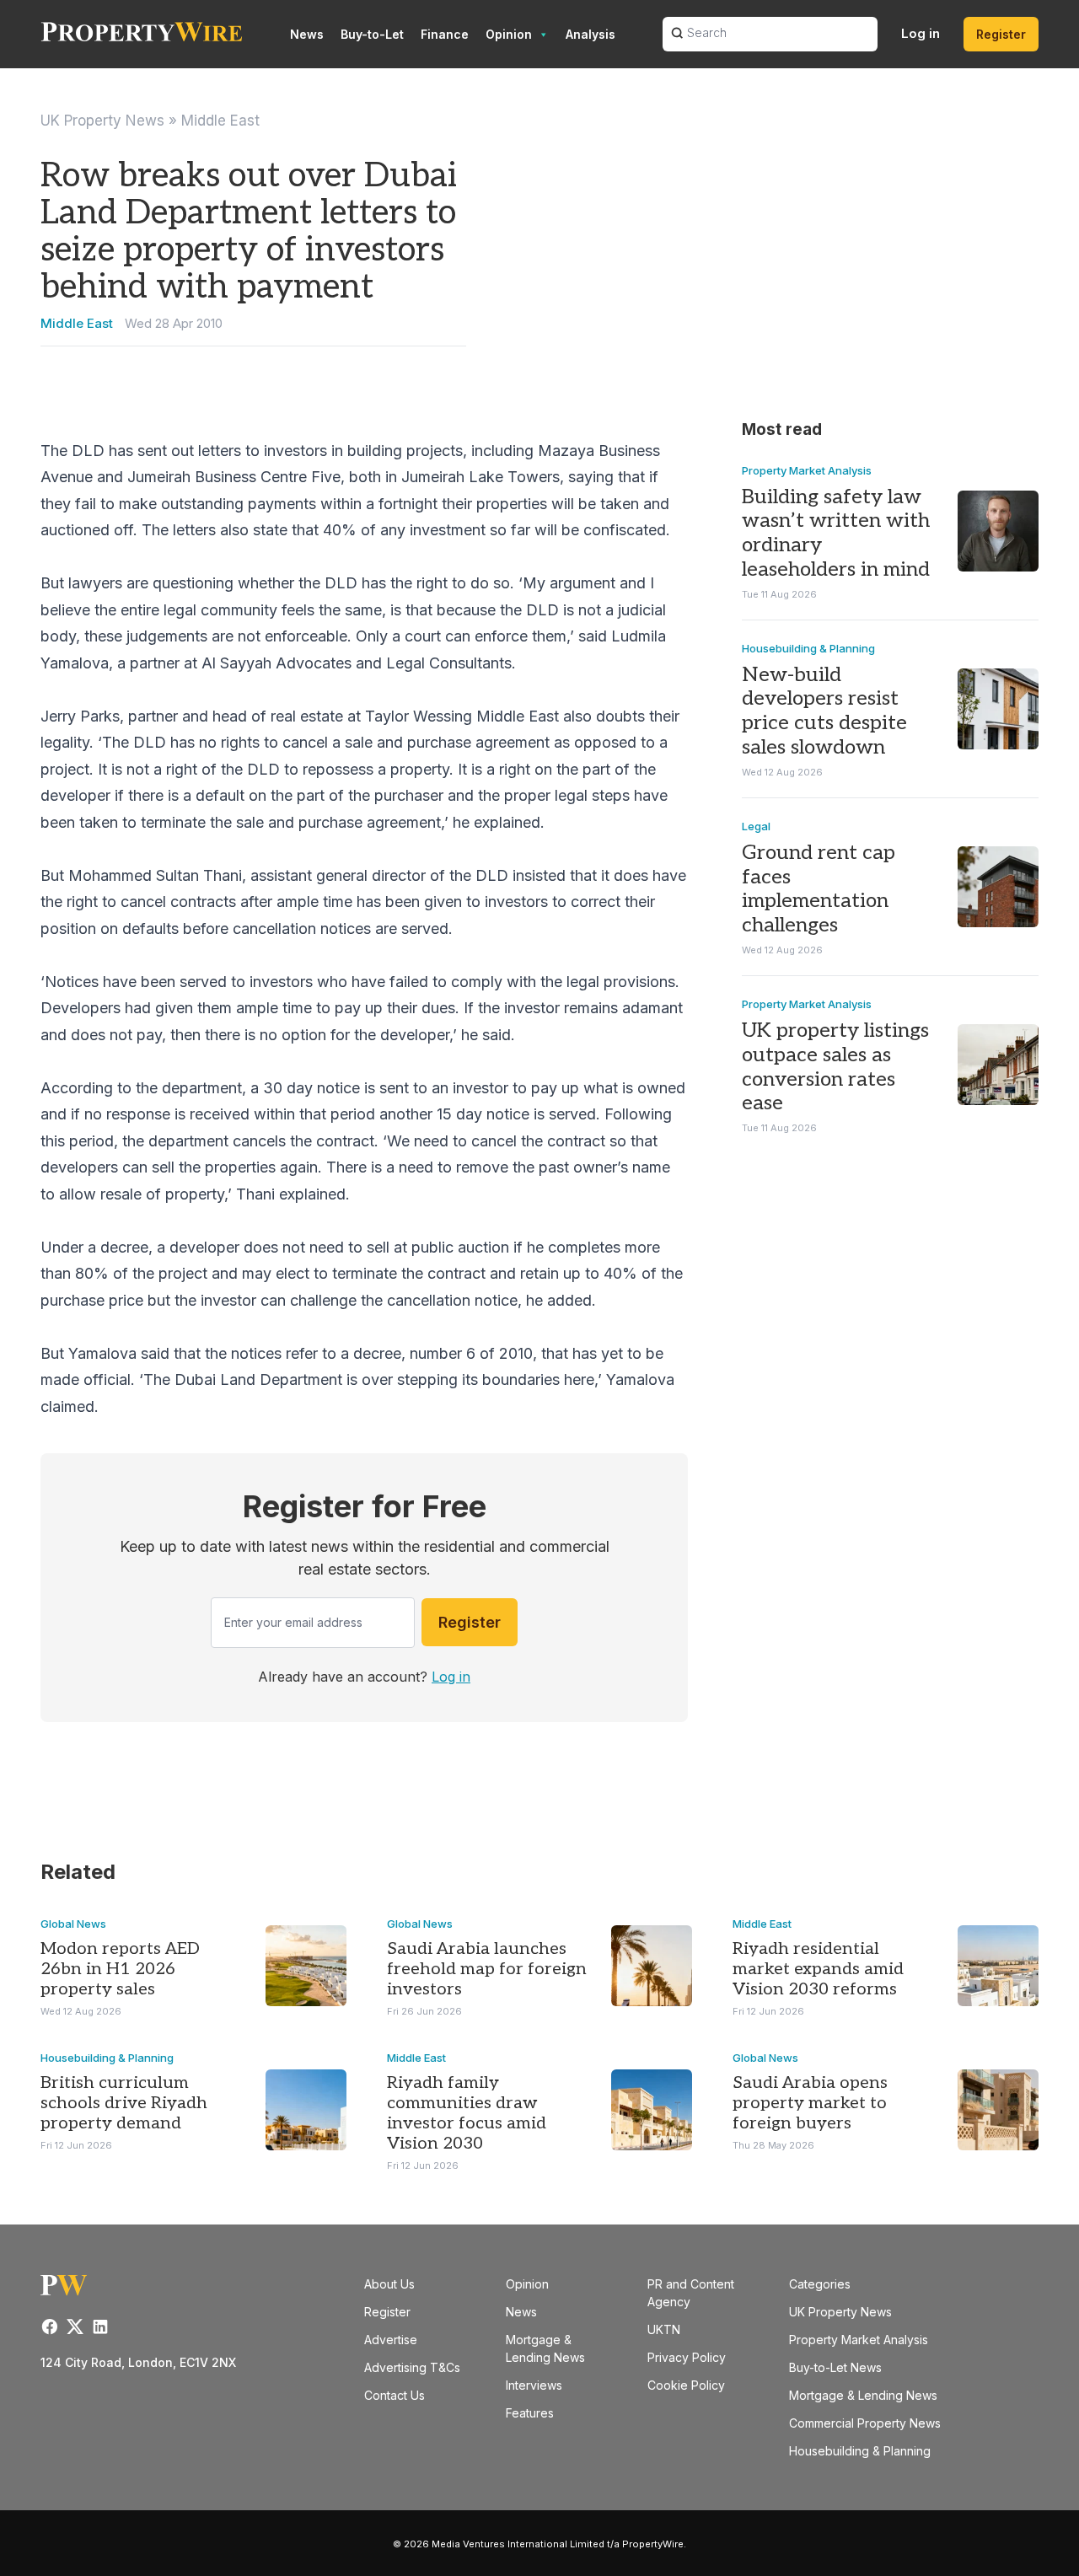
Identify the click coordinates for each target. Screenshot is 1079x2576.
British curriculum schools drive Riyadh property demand (124, 2103)
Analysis (590, 34)
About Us (389, 2284)
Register (1001, 34)
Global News (73, 1924)
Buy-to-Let (372, 34)
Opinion (509, 34)
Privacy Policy (687, 2357)
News (307, 34)
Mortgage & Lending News (863, 2395)
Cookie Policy (686, 2385)
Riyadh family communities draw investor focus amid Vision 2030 (467, 2113)
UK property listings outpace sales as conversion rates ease (835, 1067)
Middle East (220, 121)
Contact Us (395, 2395)
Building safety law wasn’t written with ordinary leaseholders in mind (836, 533)
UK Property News (102, 121)
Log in (921, 33)
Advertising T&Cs (412, 2367)
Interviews (534, 2385)
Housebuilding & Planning (808, 648)
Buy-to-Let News (835, 2367)
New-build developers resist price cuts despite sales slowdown (824, 711)
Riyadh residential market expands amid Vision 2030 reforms (818, 1969)
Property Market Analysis (807, 470)
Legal (756, 826)
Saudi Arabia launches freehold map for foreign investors (487, 1969)
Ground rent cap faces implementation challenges (819, 889)
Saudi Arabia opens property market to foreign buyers (810, 2103)
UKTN (664, 2329)
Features (530, 2413)
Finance (445, 34)
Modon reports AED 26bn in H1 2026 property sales (120, 1969)
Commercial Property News (865, 2423)
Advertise (391, 2340)
